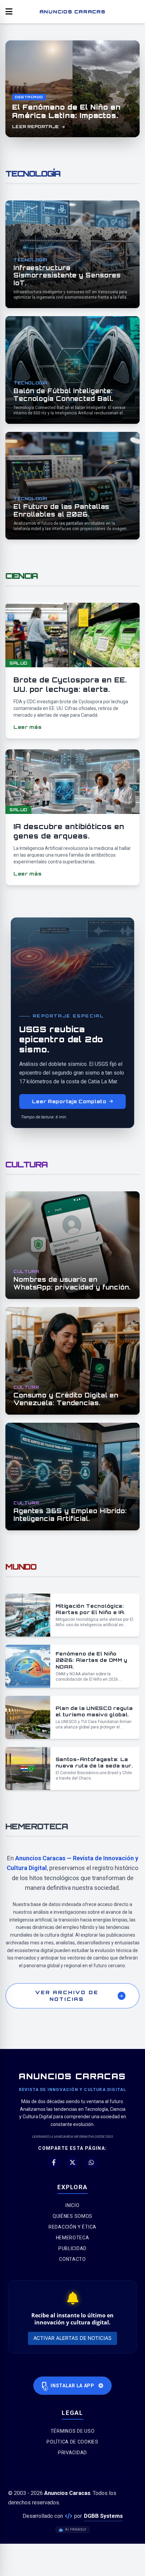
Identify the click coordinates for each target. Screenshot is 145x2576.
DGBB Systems (103, 2516)
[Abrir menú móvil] (9, 12)
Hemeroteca (73, 2238)
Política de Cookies (72, 2442)
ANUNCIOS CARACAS (72, 11)
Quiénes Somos (72, 2216)
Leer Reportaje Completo (69, 1101)
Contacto (72, 2259)
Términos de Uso (73, 2431)
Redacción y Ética (72, 2227)
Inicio (72, 2205)
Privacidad (72, 2453)
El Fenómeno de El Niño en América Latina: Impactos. (66, 111)
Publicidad (72, 2248)
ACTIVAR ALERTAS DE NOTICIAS (72, 2338)
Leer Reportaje (36, 127)
